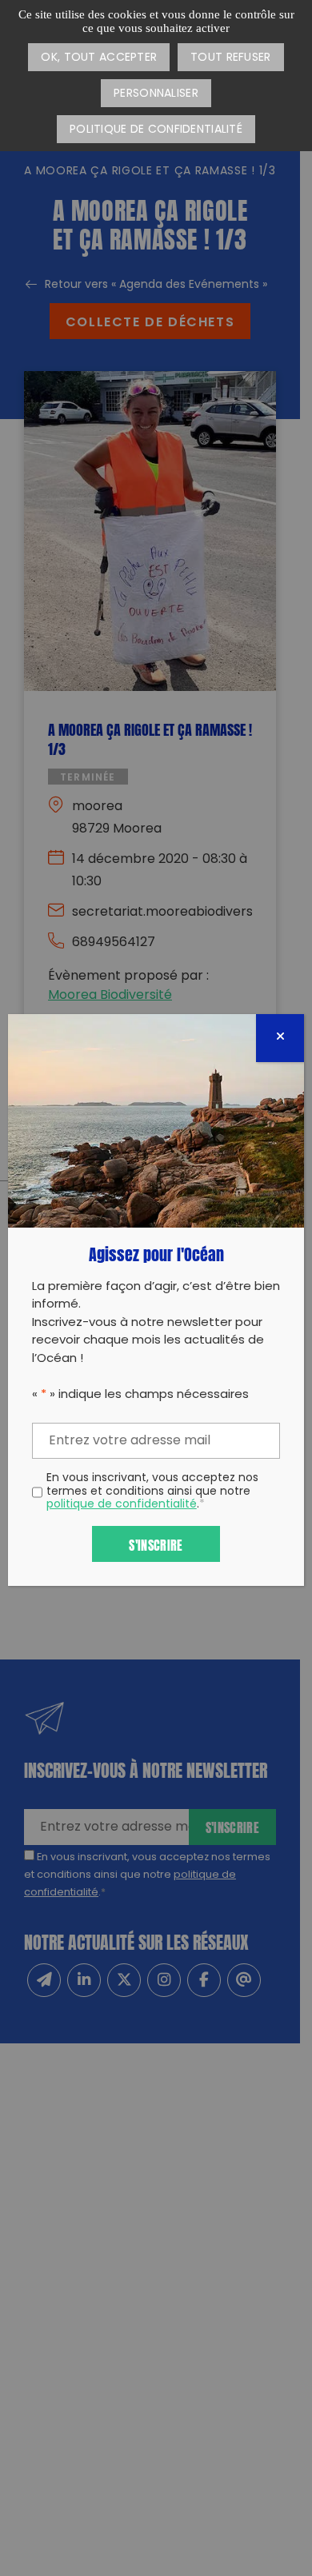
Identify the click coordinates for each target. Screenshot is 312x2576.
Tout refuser (230, 58)
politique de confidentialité (122, 1505)
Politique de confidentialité (156, 130)
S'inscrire (156, 1544)
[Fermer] (280, 1038)
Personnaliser (156, 94)
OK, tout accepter (99, 58)
